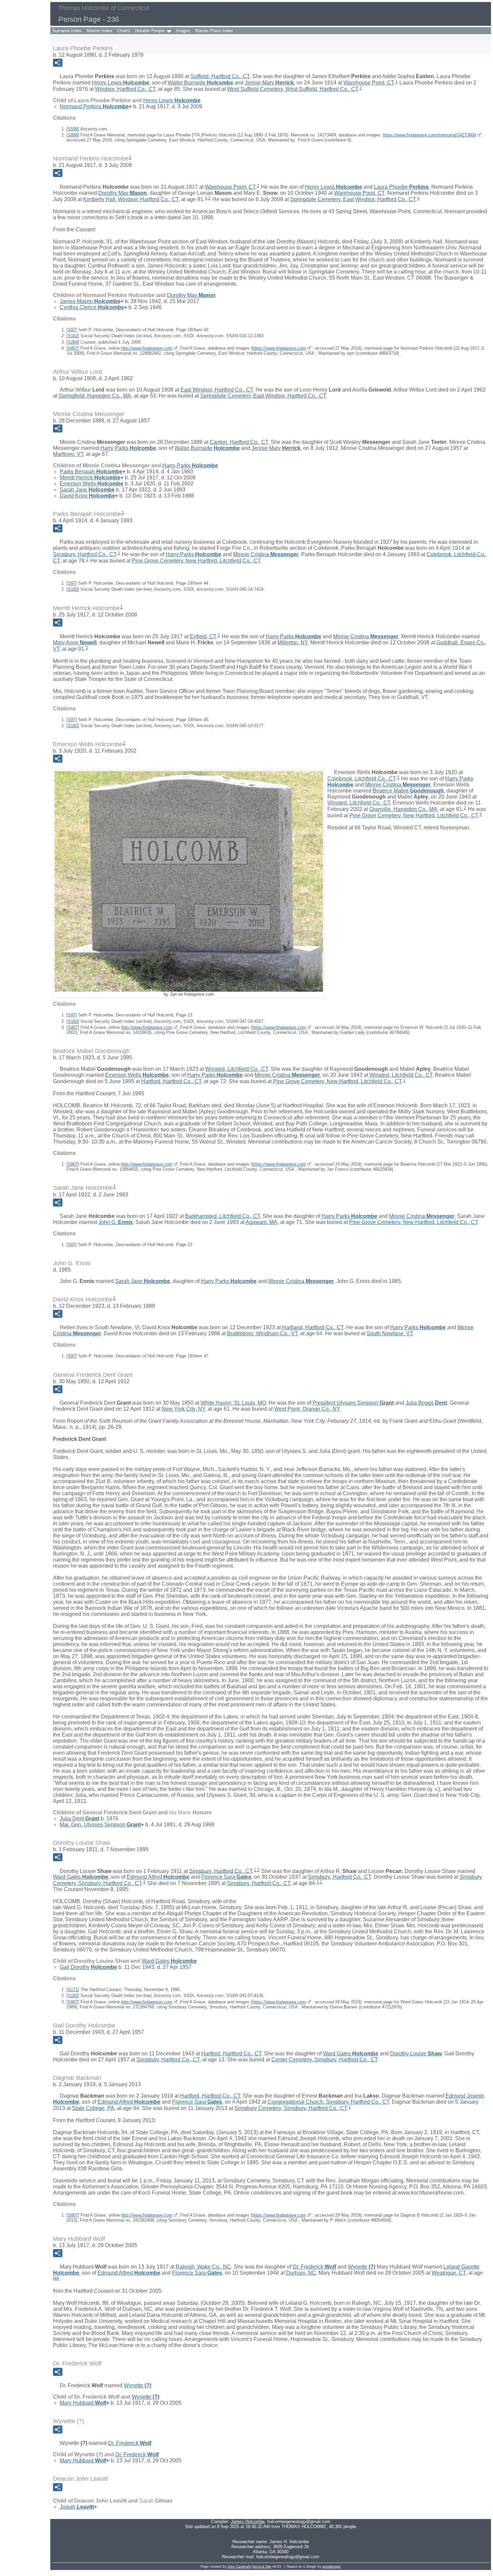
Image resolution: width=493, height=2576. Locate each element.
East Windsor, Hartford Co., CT (217, 390)
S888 (73, 135)
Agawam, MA (261, 1222)
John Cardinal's (239, 2566)
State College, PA (93, 2108)
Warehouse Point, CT (369, 83)
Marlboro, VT (68, 454)
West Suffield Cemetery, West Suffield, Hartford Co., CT (292, 89)
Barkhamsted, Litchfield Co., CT (223, 1216)
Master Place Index (214, 31)
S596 (73, 129)
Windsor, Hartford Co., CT (125, 89)
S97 (72, 330)
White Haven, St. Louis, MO (233, 1403)
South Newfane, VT (390, 1333)
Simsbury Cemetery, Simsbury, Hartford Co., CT (291, 2108)
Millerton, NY (292, 642)
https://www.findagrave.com (279, 348)
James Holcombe (248, 2522)
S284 (73, 342)
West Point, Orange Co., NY (307, 1409)
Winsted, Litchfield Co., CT (359, 803)
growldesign (332, 2566)
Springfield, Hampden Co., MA (95, 396)
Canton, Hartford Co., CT (239, 442)
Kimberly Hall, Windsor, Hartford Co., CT (131, 199)
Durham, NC (301, 2273)
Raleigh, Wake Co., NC (203, 2267)
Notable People (150, 31)
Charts (124, 31)
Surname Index (67, 31)
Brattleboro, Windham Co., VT (262, 1333)
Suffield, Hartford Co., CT (220, 76)
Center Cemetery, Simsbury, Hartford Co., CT (324, 2060)
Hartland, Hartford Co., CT (313, 1327)
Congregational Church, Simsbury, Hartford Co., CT (328, 2102)
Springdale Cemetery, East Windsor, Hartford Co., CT (353, 199)
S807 (73, 348)
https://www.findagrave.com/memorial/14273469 (429, 135)
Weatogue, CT (449, 2273)
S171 (73, 1989)
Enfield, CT (203, 636)
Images (183, 31)
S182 (73, 336)
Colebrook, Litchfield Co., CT (361, 779)
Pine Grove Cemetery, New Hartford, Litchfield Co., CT (196, 561)
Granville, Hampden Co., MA (403, 809)
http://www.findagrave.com (147, 348)
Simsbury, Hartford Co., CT (85, 554)
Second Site (262, 2566)
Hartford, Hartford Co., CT (171, 1081)
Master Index (100, 31)
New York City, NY (183, 1409)
